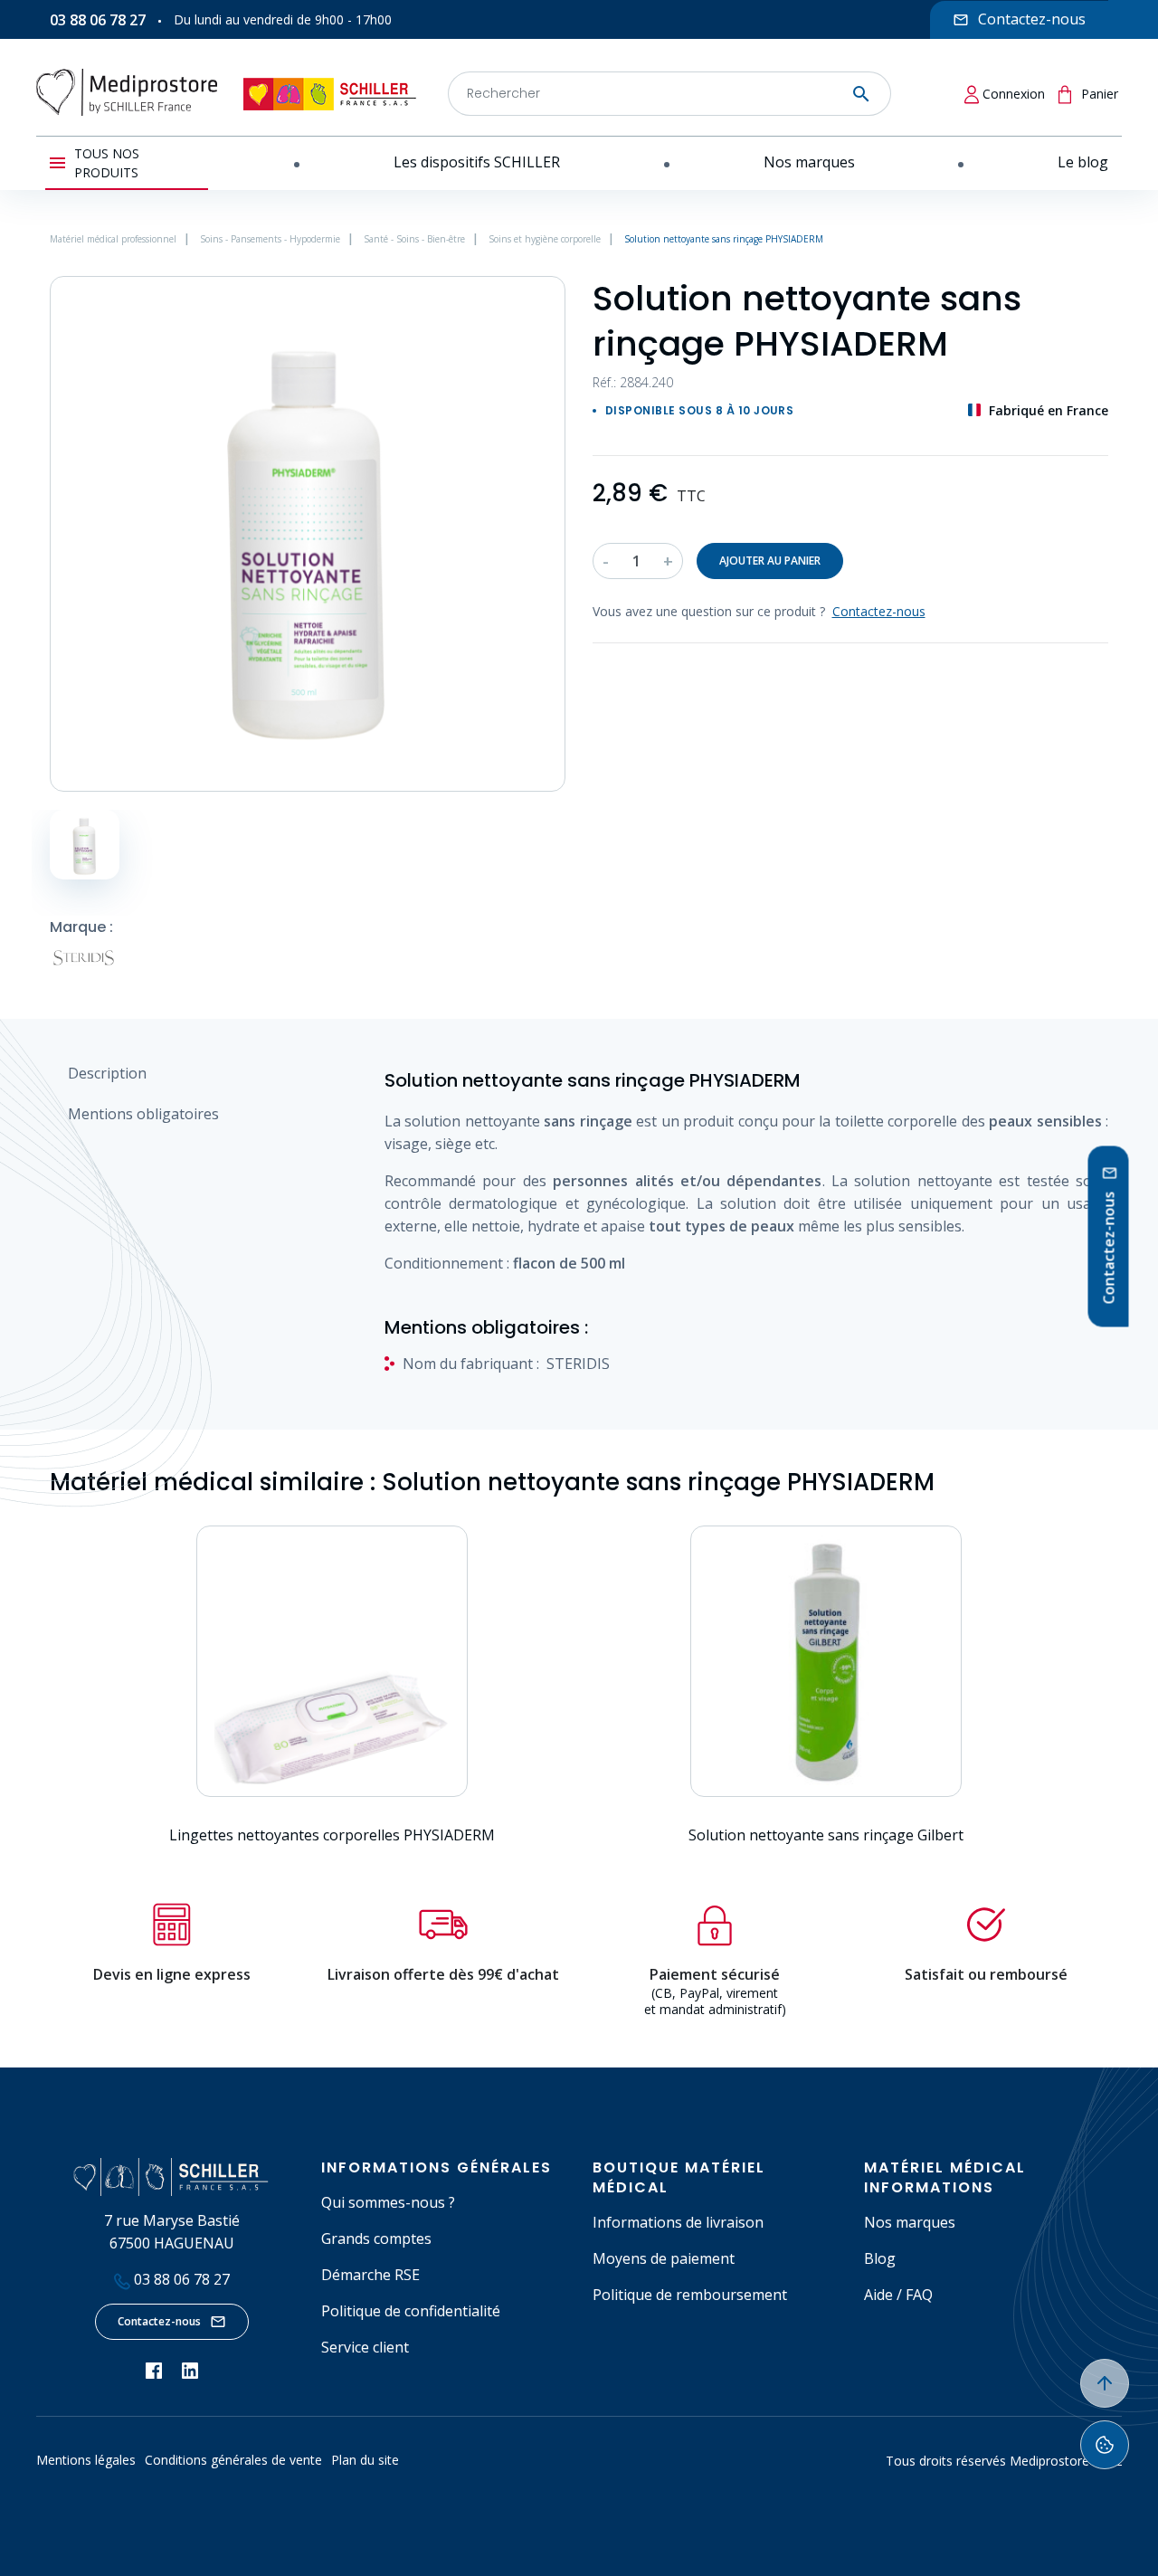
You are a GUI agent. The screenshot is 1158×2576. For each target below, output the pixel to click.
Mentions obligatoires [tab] (143, 1114)
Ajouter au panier (770, 561)
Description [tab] (107, 1073)
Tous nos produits (107, 163)
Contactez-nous (159, 2321)
